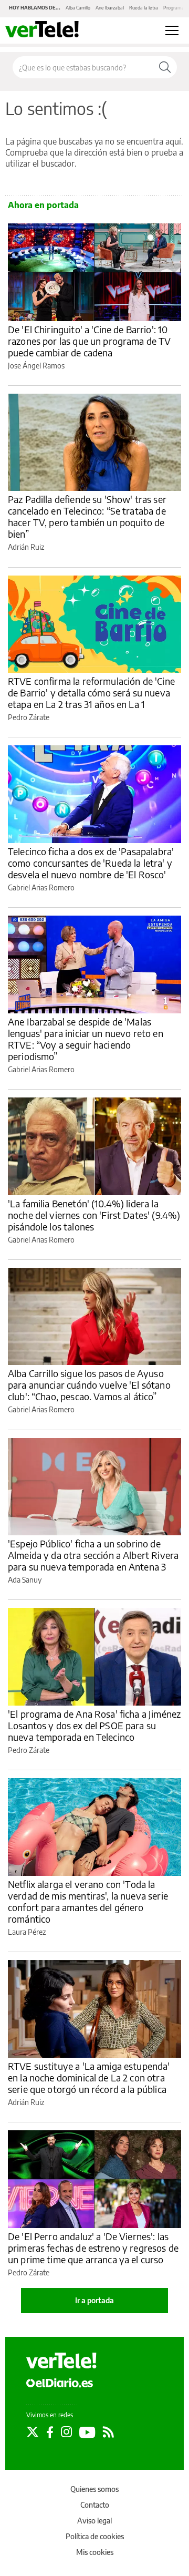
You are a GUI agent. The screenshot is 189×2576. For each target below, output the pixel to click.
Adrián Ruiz (26, 547)
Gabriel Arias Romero (41, 887)
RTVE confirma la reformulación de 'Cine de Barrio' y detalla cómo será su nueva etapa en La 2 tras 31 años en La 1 (91, 692)
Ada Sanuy (25, 1580)
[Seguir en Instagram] (66, 2432)
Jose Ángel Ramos (36, 366)
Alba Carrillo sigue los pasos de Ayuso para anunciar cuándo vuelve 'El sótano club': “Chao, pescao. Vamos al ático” (89, 1385)
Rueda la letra (144, 8)
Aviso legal (94, 2521)
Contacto (95, 2505)
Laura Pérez (27, 1932)
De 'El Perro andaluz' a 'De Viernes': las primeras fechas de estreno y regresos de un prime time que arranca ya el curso (93, 2248)
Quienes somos (94, 2489)
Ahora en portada (43, 205)
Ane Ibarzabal (110, 8)
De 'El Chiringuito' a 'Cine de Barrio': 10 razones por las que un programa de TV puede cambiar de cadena (90, 341)
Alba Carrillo (78, 8)
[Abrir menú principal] (172, 30)
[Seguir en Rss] (108, 2432)
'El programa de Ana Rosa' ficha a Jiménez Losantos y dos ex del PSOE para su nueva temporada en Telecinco (94, 1725)
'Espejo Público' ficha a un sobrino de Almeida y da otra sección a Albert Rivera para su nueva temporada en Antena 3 (93, 1555)
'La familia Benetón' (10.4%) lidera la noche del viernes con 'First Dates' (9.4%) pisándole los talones (94, 1215)
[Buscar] (165, 67)
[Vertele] (61, 2361)
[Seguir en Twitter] (33, 2432)
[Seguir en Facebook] (50, 2432)
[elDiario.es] (60, 2383)
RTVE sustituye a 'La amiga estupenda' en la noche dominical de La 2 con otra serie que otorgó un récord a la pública (89, 2077)
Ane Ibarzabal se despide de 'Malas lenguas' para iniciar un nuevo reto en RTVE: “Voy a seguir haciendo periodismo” (86, 1039)
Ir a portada (94, 2300)
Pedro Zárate (29, 717)
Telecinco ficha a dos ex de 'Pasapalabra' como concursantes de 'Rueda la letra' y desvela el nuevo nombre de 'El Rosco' (91, 863)
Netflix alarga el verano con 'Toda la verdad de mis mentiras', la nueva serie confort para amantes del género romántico (88, 1901)
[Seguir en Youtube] (87, 2432)
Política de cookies (95, 2536)
